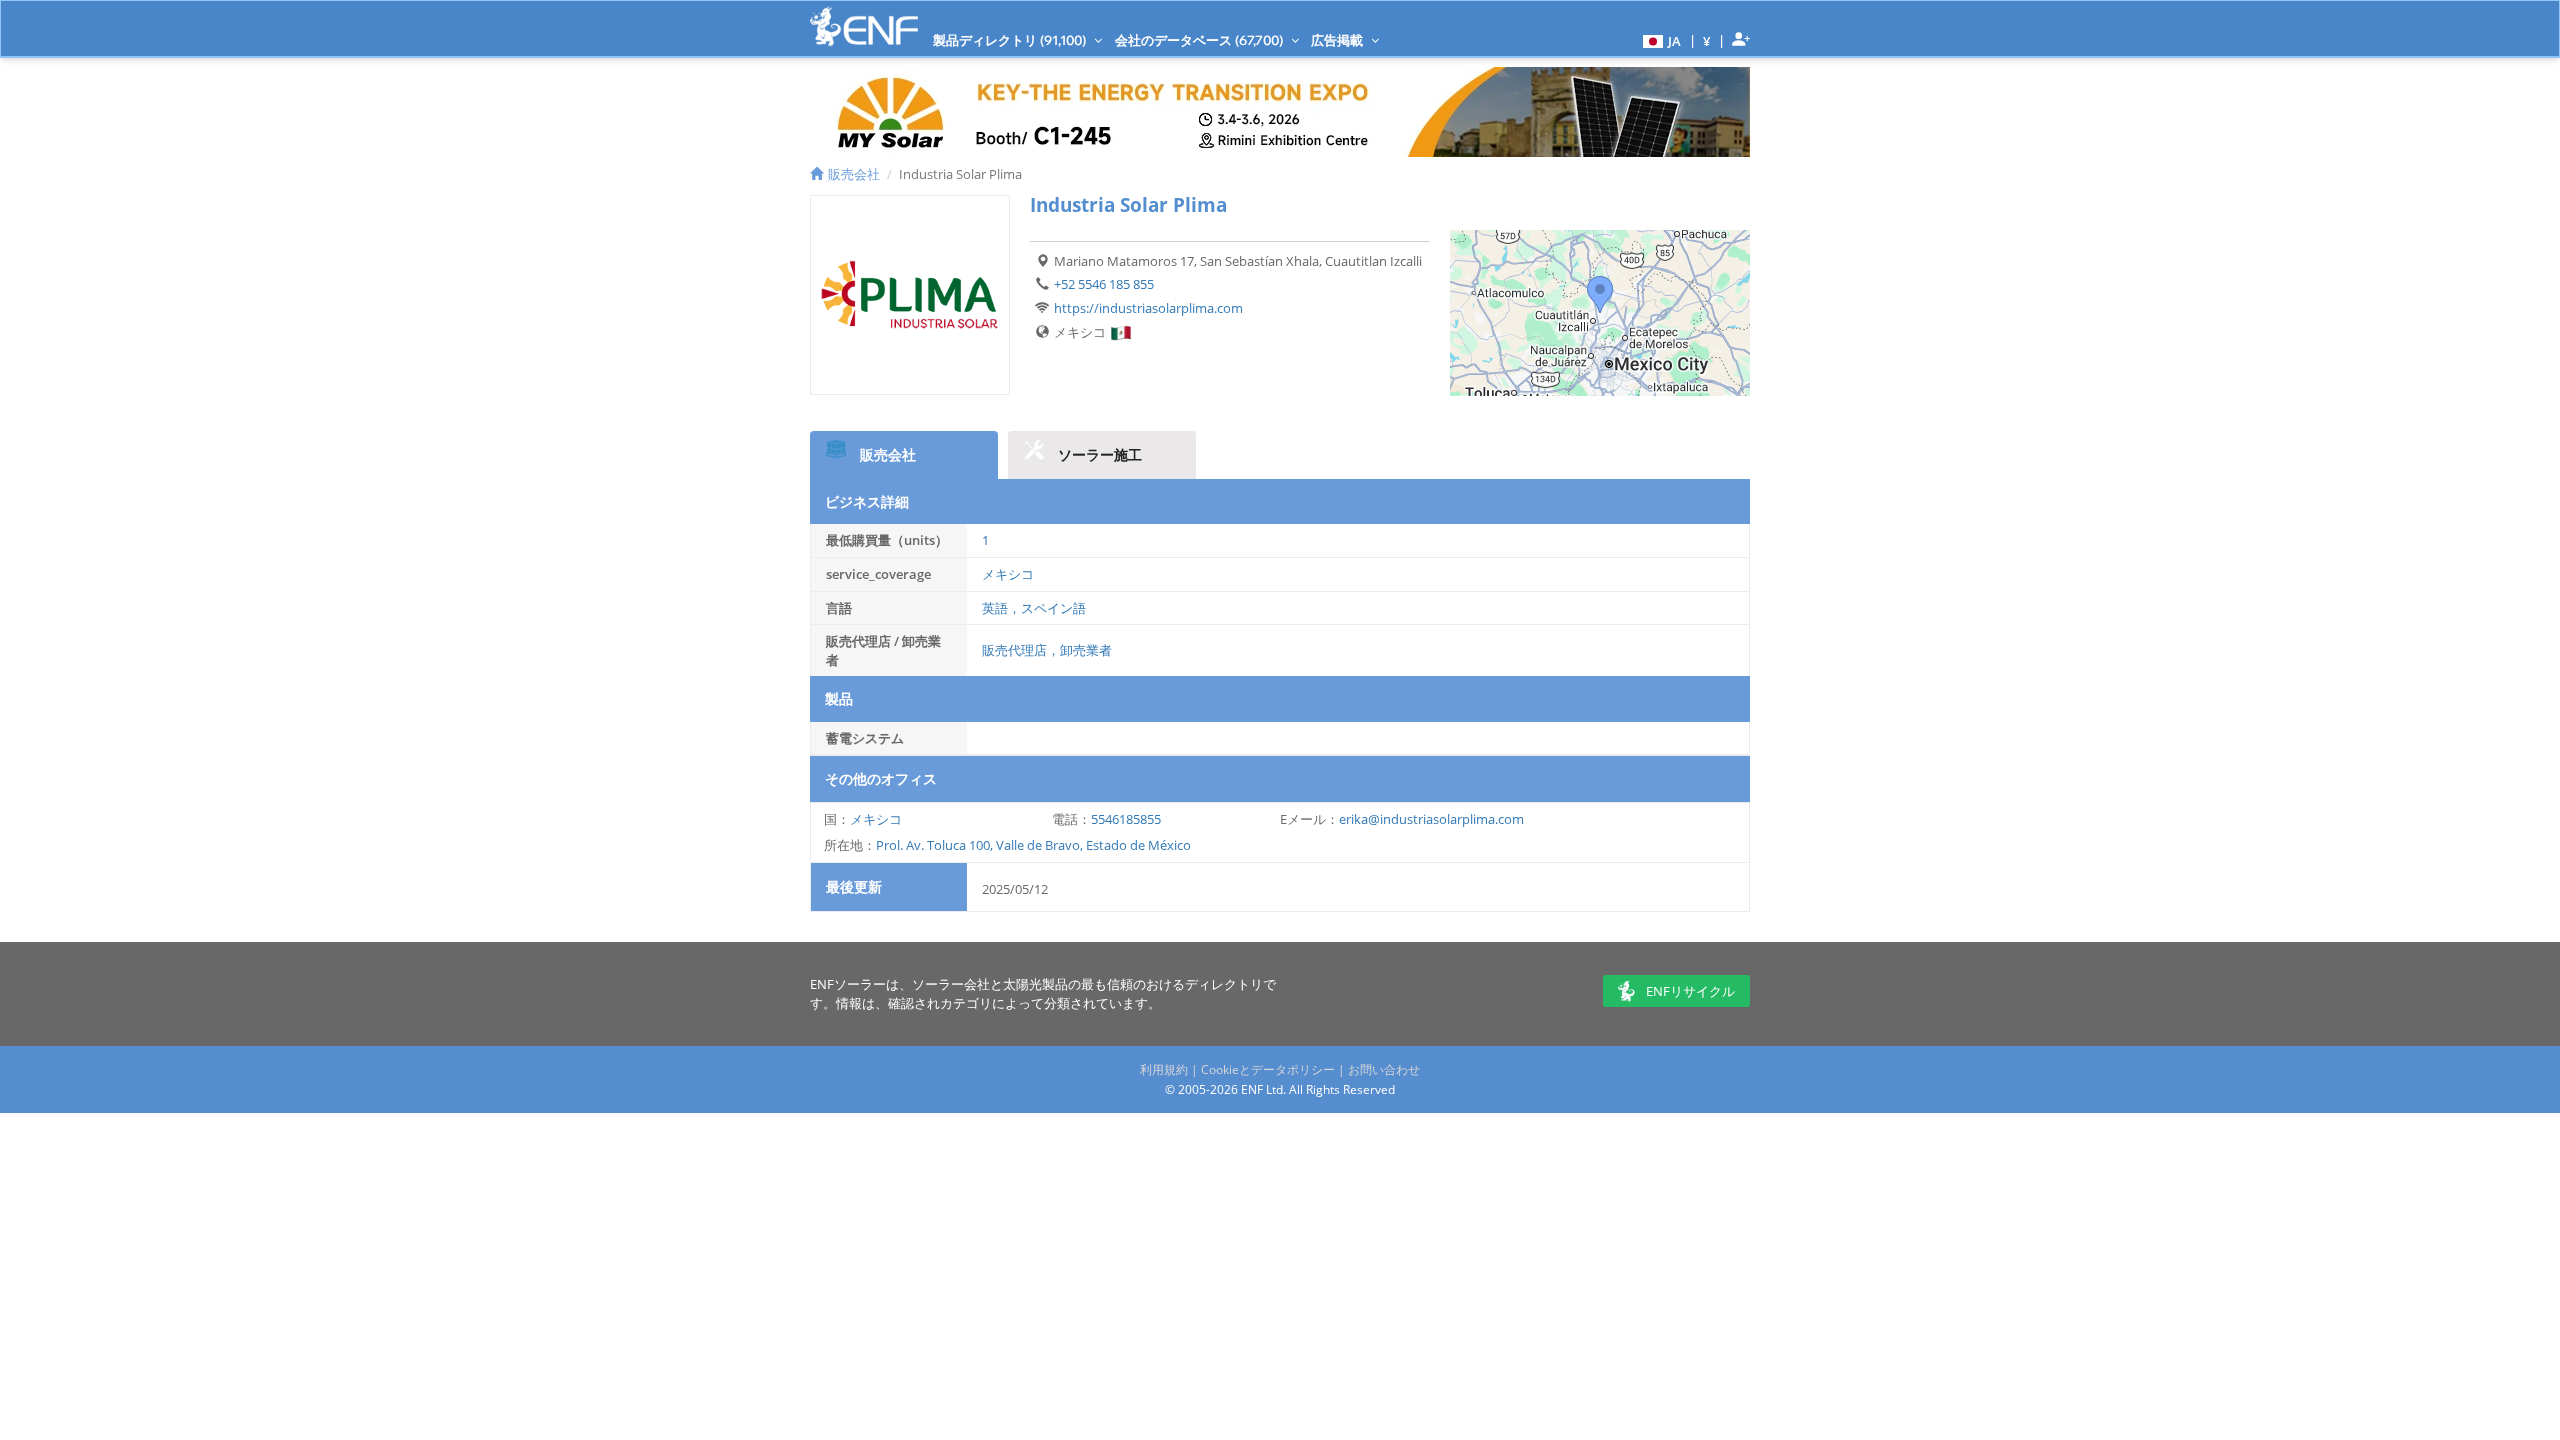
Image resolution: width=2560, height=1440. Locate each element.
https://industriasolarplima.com (1148, 308)
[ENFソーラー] (864, 26)
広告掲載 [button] (1338, 40)
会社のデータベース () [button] (1200, 40)
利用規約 (1164, 1069)
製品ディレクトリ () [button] (1011, 40)
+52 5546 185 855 (1104, 284)
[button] (1659, 40)
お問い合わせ (1384, 1069)
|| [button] (1707, 40)
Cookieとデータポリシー (1268, 1069)
